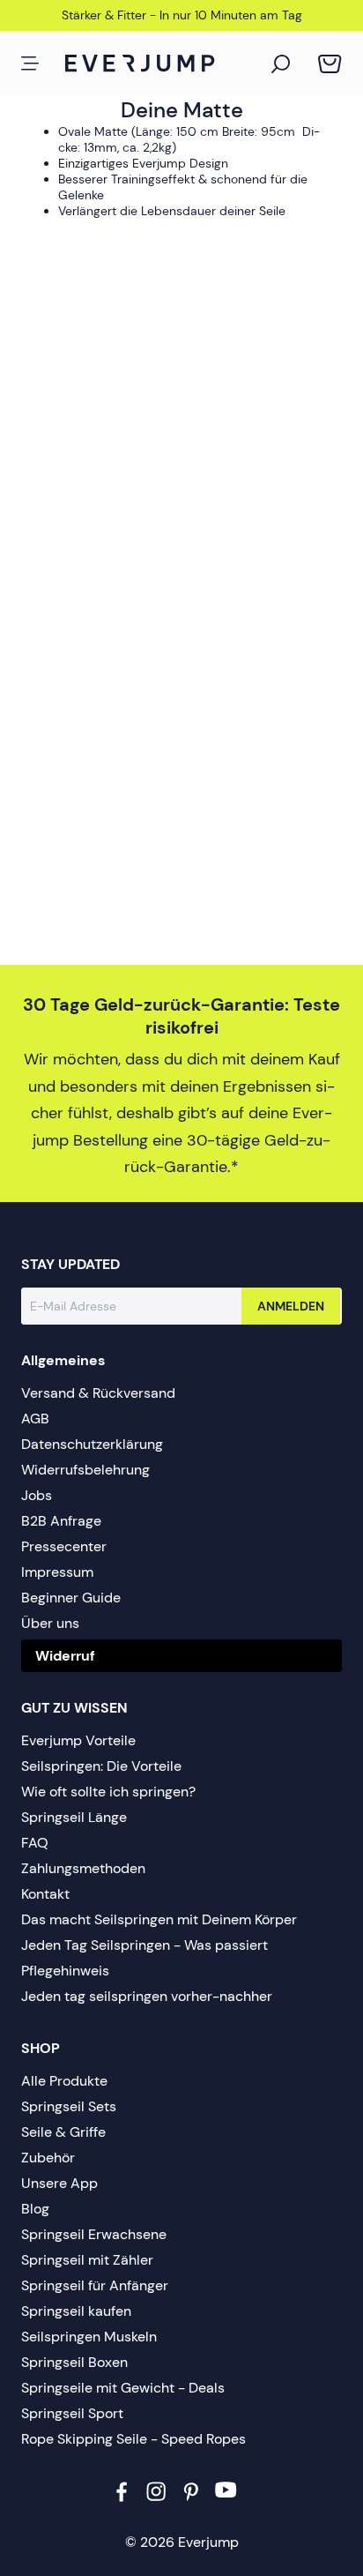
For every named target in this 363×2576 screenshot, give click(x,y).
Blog (35, 2209)
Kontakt (45, 1894)
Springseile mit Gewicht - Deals (123, 2388)
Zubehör (48, 2158)
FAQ (35, 1843)
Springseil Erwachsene (94, 2234)
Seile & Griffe (63, 2132)
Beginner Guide (71, 1598)
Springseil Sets (69, 2106)
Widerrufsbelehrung (85, 1470)
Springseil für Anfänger (95, 2285)
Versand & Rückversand (98, 1393)
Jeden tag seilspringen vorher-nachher (147, 1996)
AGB (35, 1419)
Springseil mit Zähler (87, 2260)
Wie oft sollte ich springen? (108, 1792)
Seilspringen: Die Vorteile (101, 1766)
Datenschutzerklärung (92, 1444)
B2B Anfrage (61, 1521)
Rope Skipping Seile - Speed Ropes (133, 2439)
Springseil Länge (74, 1817)
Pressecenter (64, 1546)
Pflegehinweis (65, 1971)
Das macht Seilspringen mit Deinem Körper (159, 1919)
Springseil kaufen (76, 2311)
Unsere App (59, 2183)
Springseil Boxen (74, 2362)
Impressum (57, 1572)
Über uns (50, 1623)
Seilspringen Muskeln (89, 2337)
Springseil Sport (72, 2413)
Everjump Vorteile (78, 1740)
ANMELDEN (291, 1306)
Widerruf (65, 1656)
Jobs (37, 1495)
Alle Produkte (64, 2081)
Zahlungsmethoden (83, 1868)
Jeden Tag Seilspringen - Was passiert (144, 1945)
